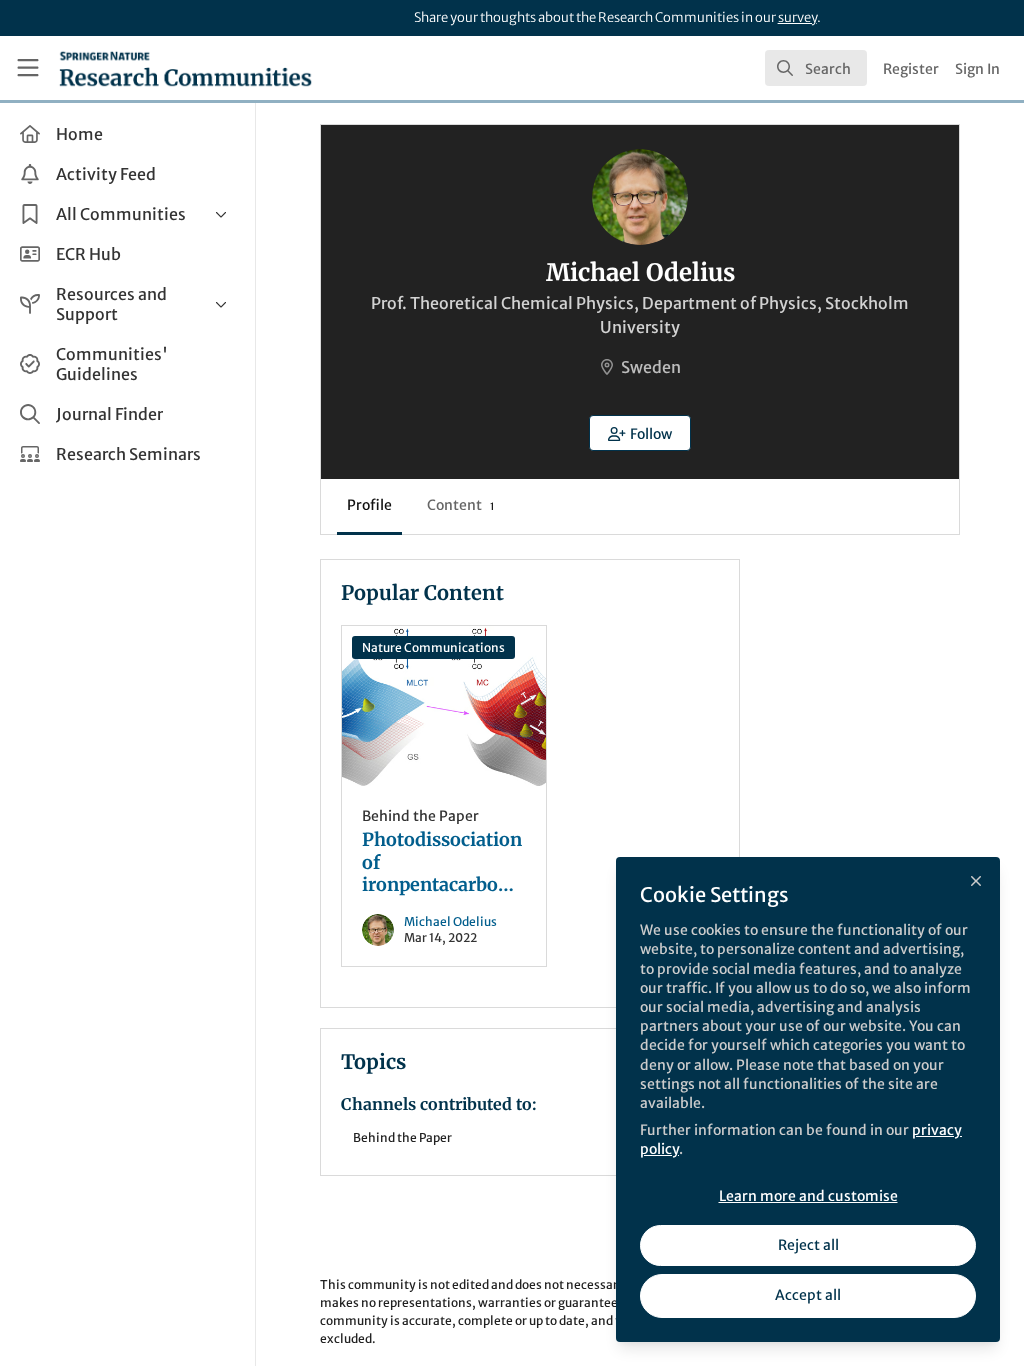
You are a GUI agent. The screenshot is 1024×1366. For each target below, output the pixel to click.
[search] (816, 68)
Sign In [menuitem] (977, 69)
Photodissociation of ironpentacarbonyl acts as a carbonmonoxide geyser (444, 706)
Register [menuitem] (911, 69)
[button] (640, 433)
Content (460, 505)
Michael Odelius (450, 921)
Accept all (808, 1295)
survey (797, 17)
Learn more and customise (808, 1196)
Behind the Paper (420, 816)
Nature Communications (433, 647)
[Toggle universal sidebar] (28, 68)
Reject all (808, 1245)
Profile (369, 505)
